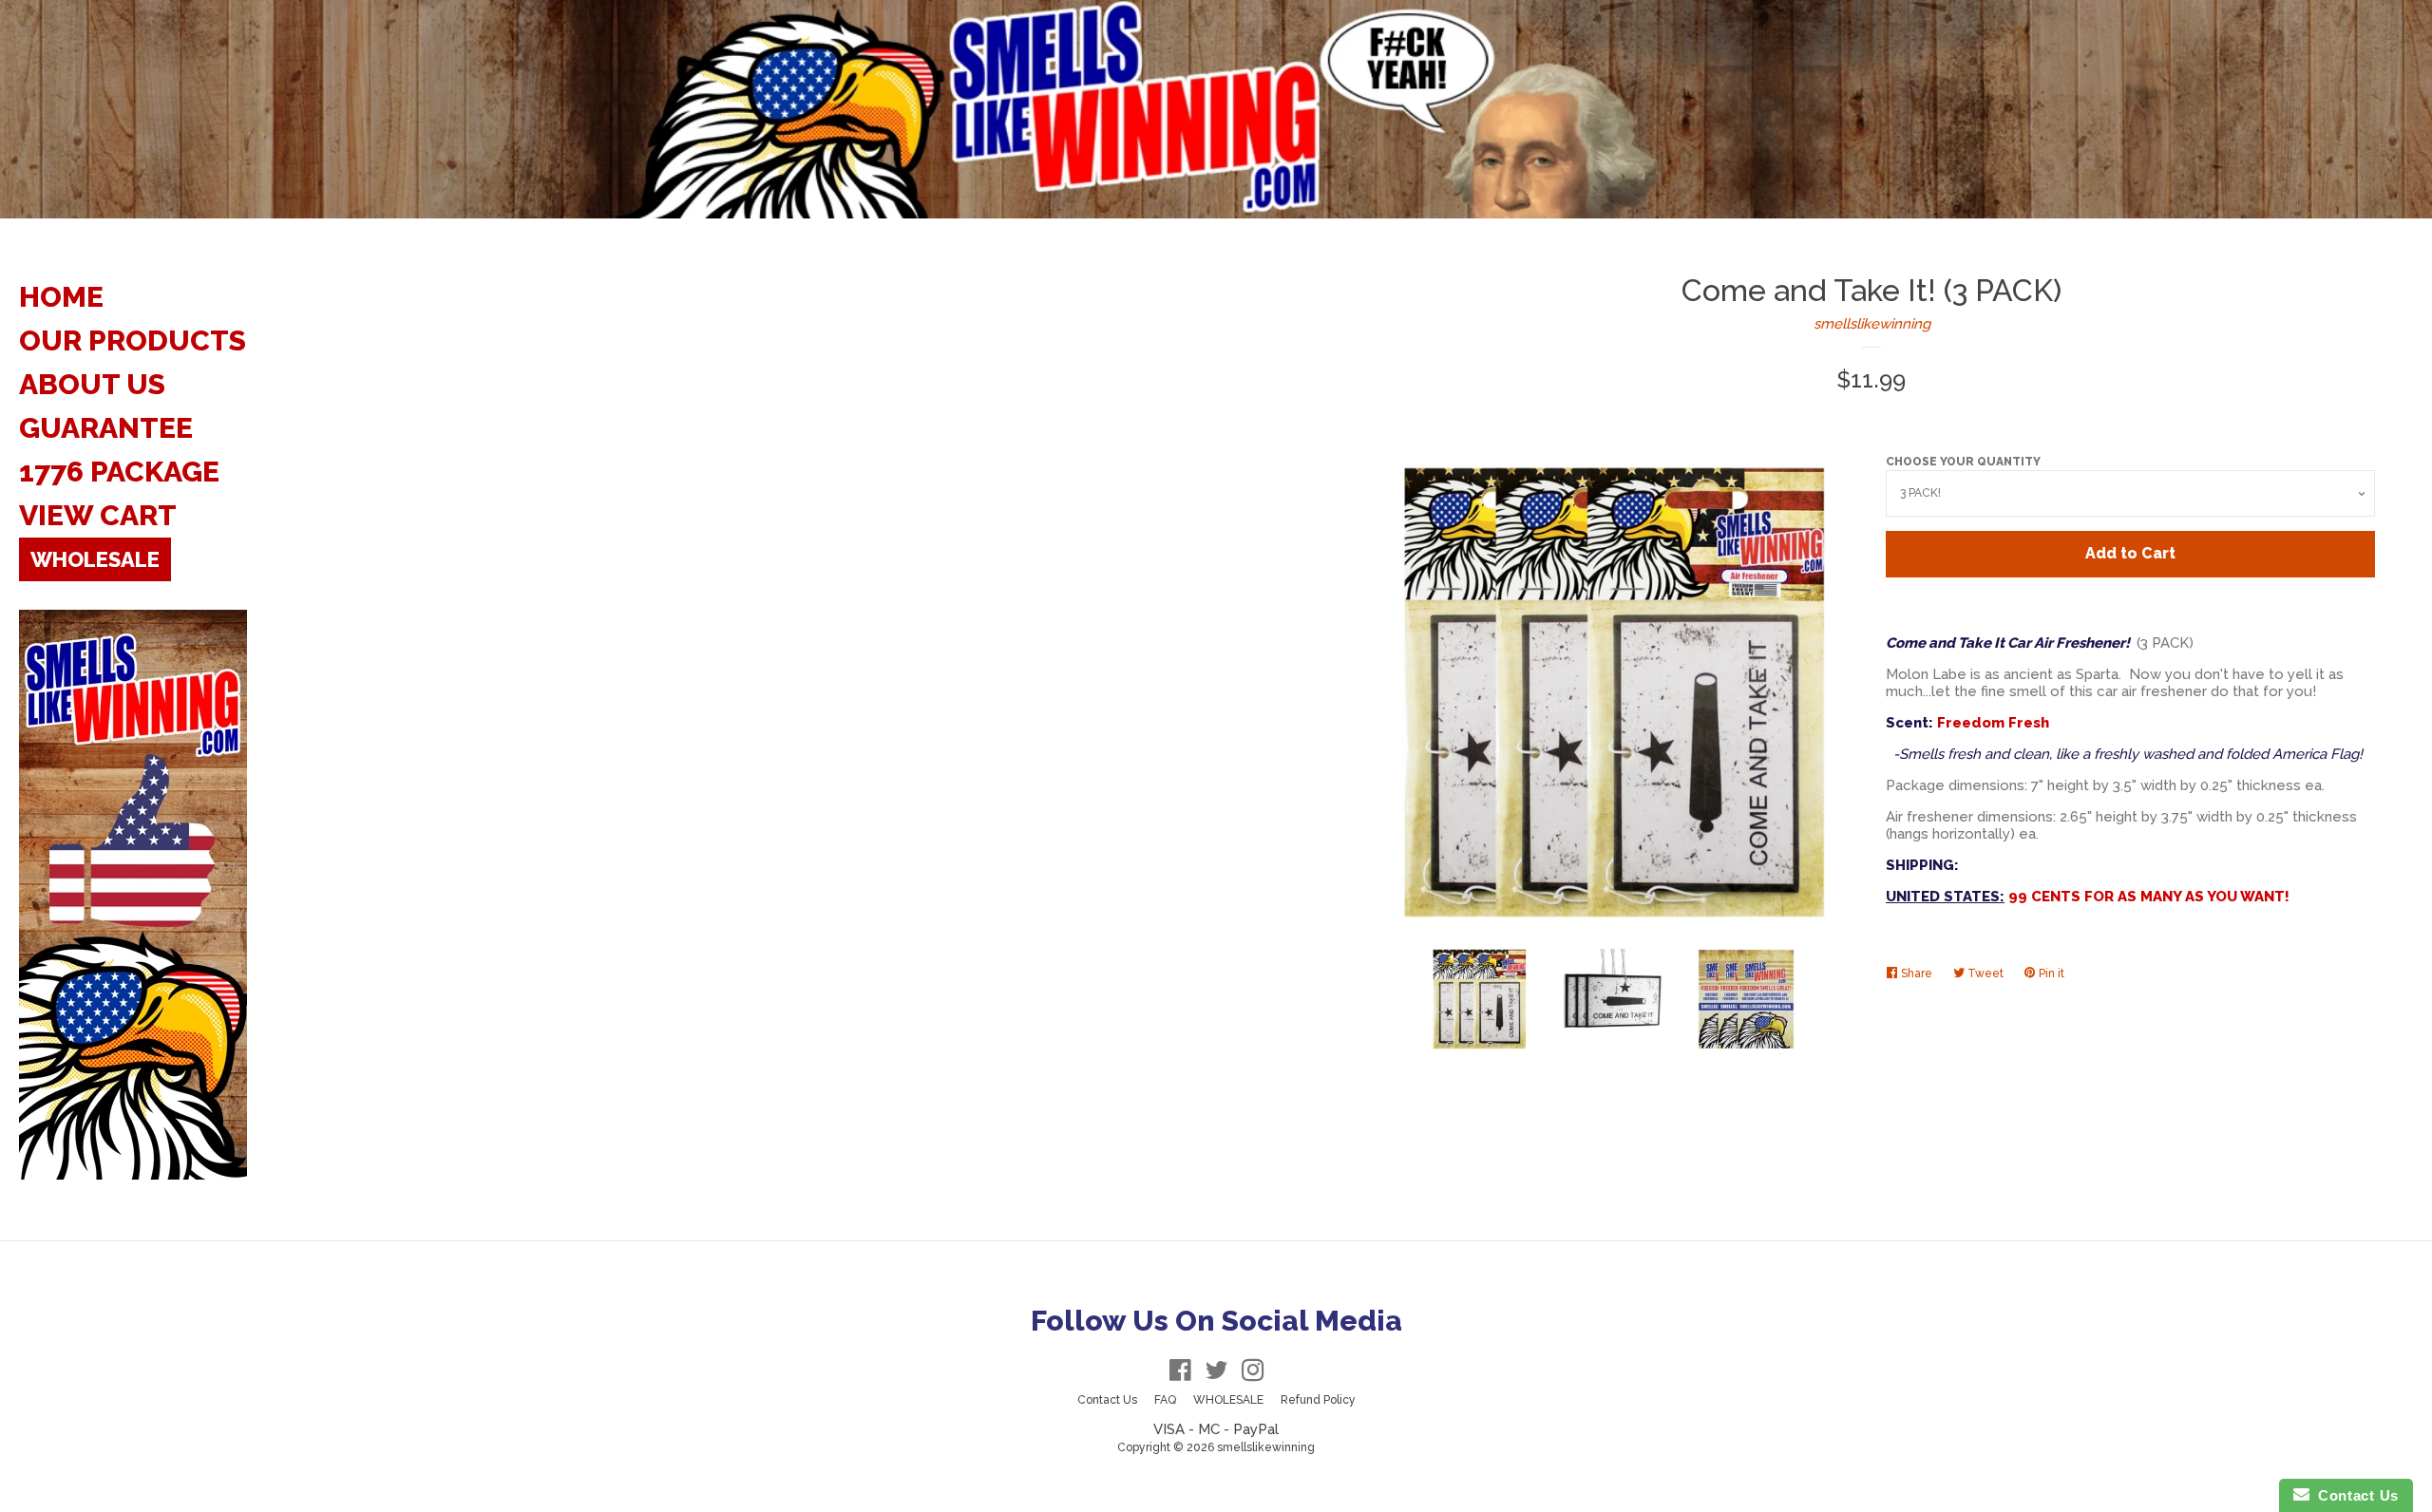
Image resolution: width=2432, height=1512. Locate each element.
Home (61, 297)
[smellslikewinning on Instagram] (1253, 1374)
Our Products (133, 340)
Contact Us (1107, 1400)
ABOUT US (92, 384)
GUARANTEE (106, 428)
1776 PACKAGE (119, 472)
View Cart (98, 515)
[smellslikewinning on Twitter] (1217, 1374)
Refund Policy (1318, 1400)
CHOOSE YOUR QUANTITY (1963, 462)
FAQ (1165, 1400)
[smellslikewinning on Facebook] (1180, 1374)
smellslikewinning (1872, 324)
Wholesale (95, 559)
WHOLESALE (1228, 1400)
